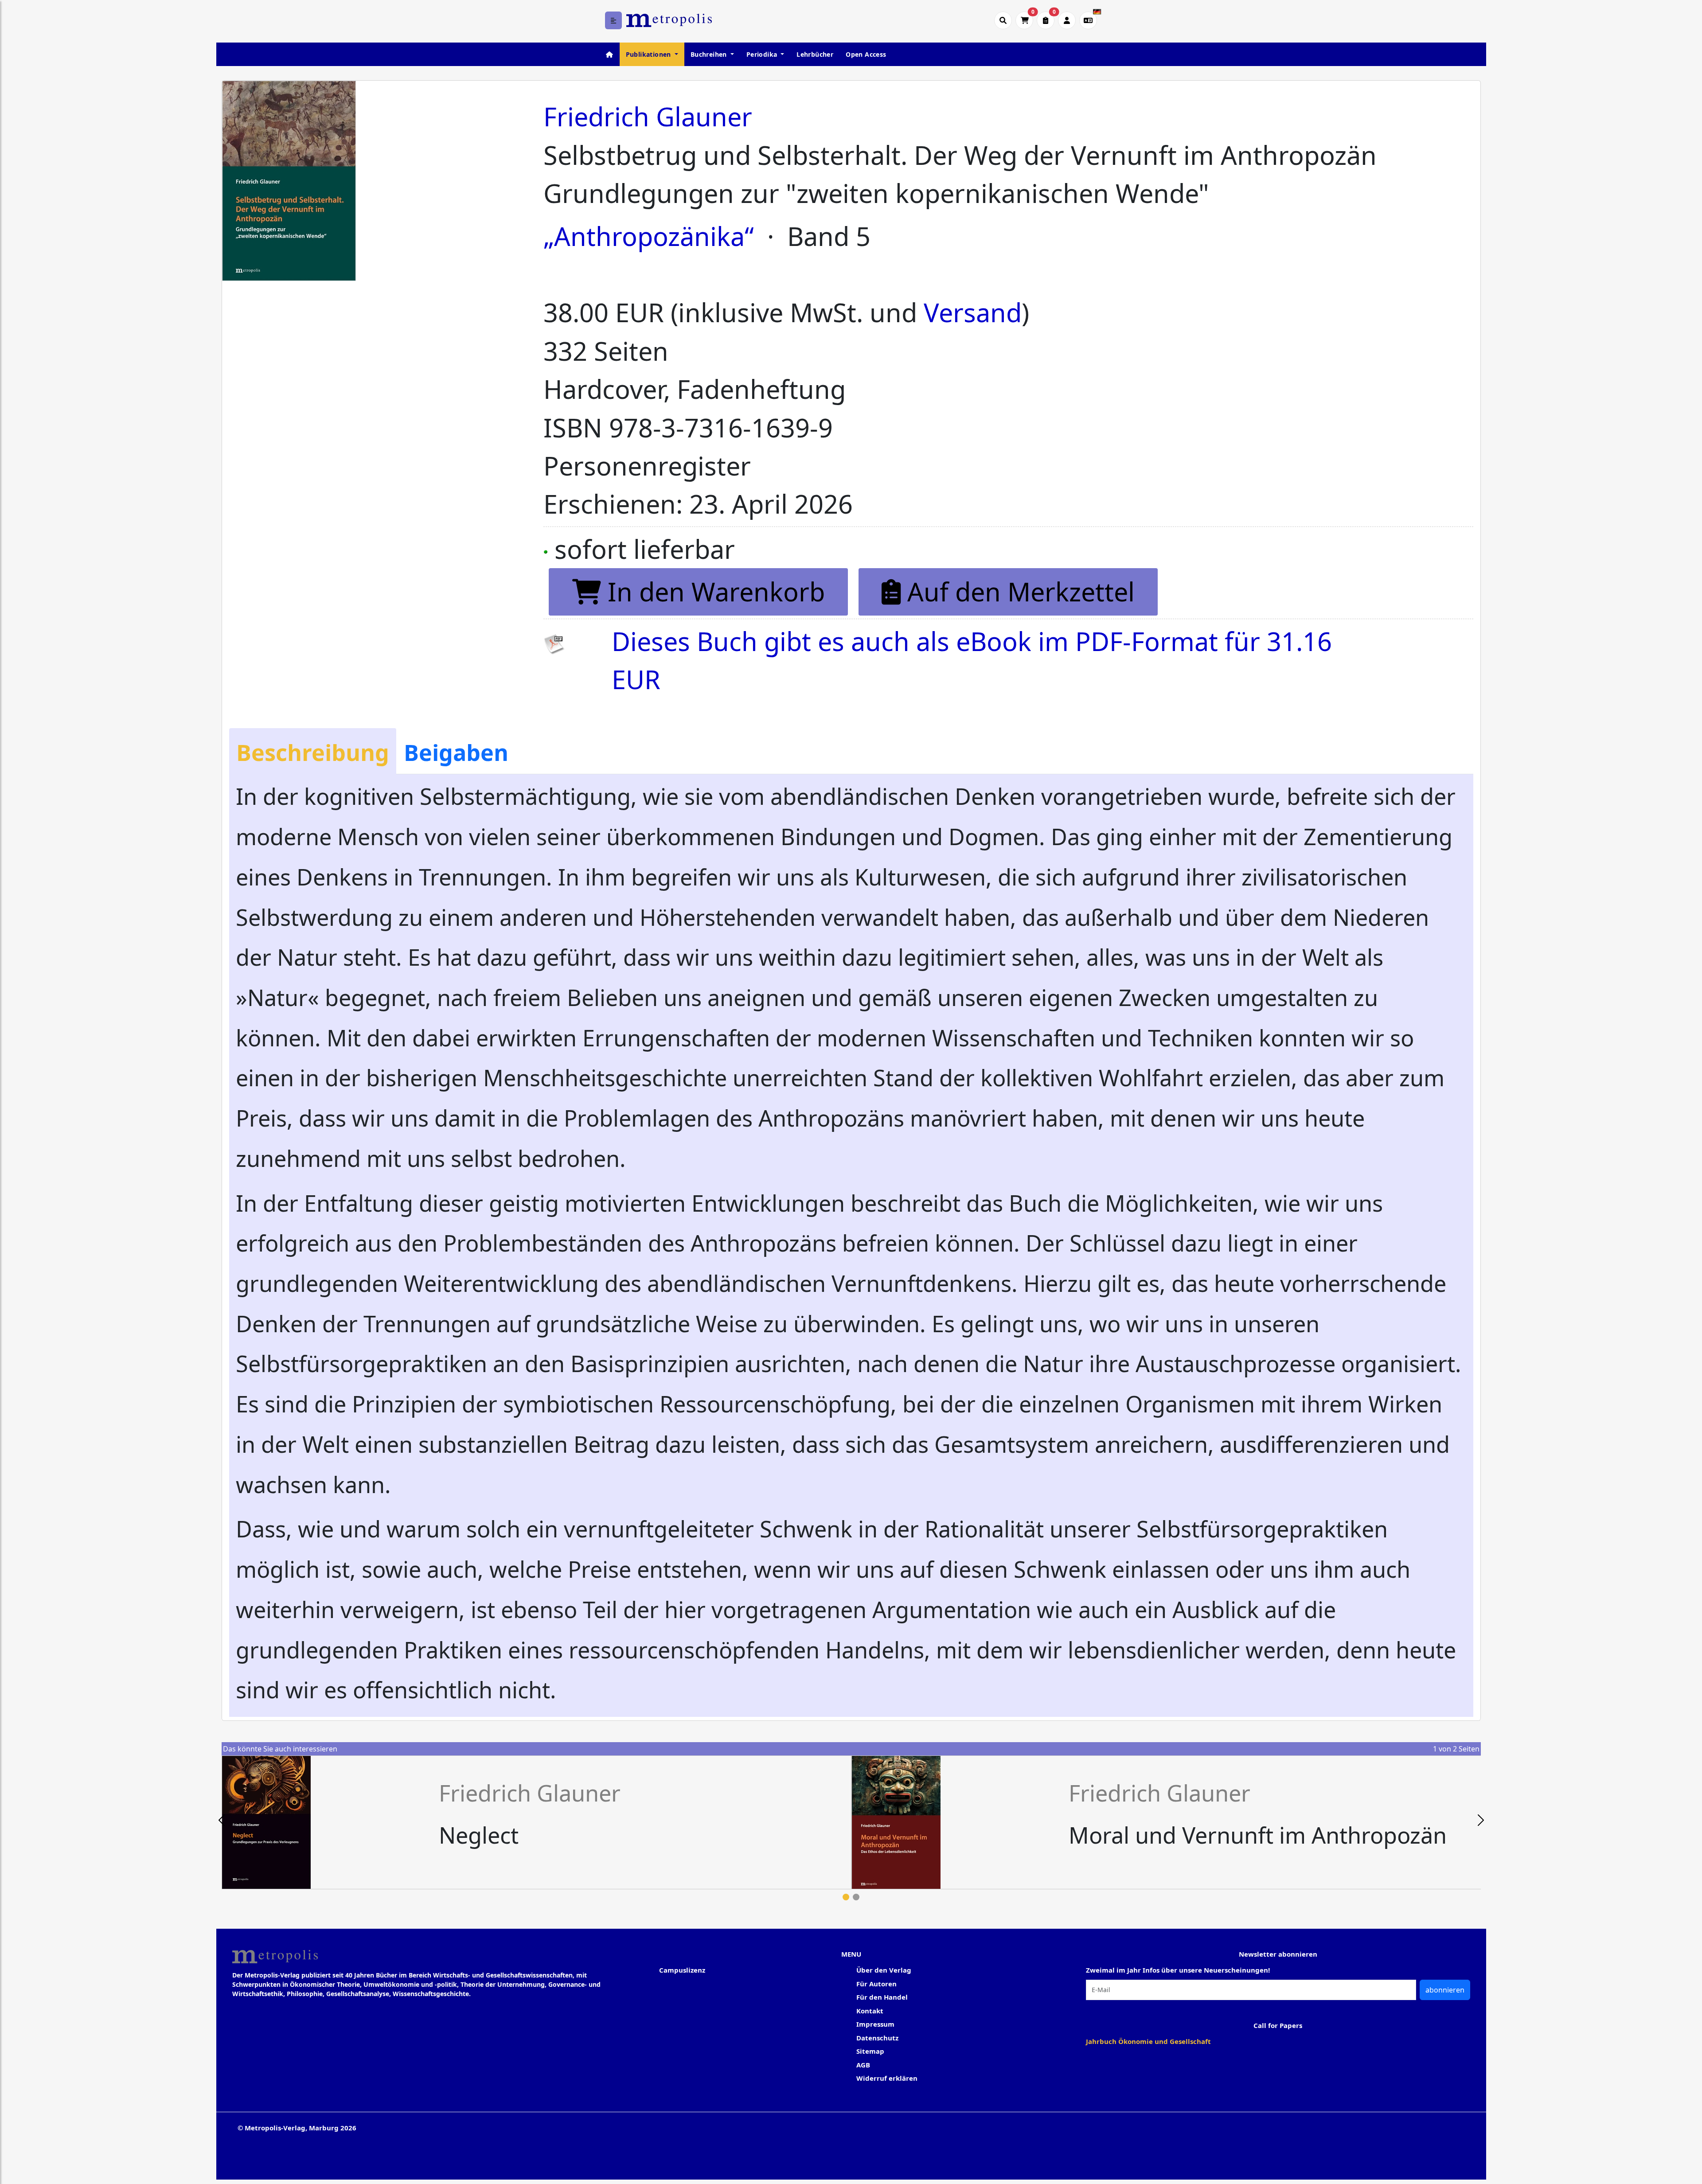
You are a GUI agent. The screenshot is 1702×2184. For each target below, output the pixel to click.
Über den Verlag (884, 1970)
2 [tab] (856, 1897)
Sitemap (870, 2051)
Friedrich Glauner (648, 116)
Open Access (866, 54)
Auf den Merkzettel (1018, 591)
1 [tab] (846, 1897)
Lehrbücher (815, 54)
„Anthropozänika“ (649, 236)
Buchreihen (710, 54)
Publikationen (650, 54)
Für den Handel (882, 1997)
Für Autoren (876, 1984)
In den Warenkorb (713, 591)
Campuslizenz (682, 1970)
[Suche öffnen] (1003, 20)
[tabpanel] (537, 1822)
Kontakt (870, 2011)
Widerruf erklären (887, 2078)
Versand (973, 312)
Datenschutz (877, 2038)
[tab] (313, 751)
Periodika (763, 54)
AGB (863, 2065)
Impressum (875, 2024)
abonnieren (1445, 1990)
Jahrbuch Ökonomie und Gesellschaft (1148, 2041)
